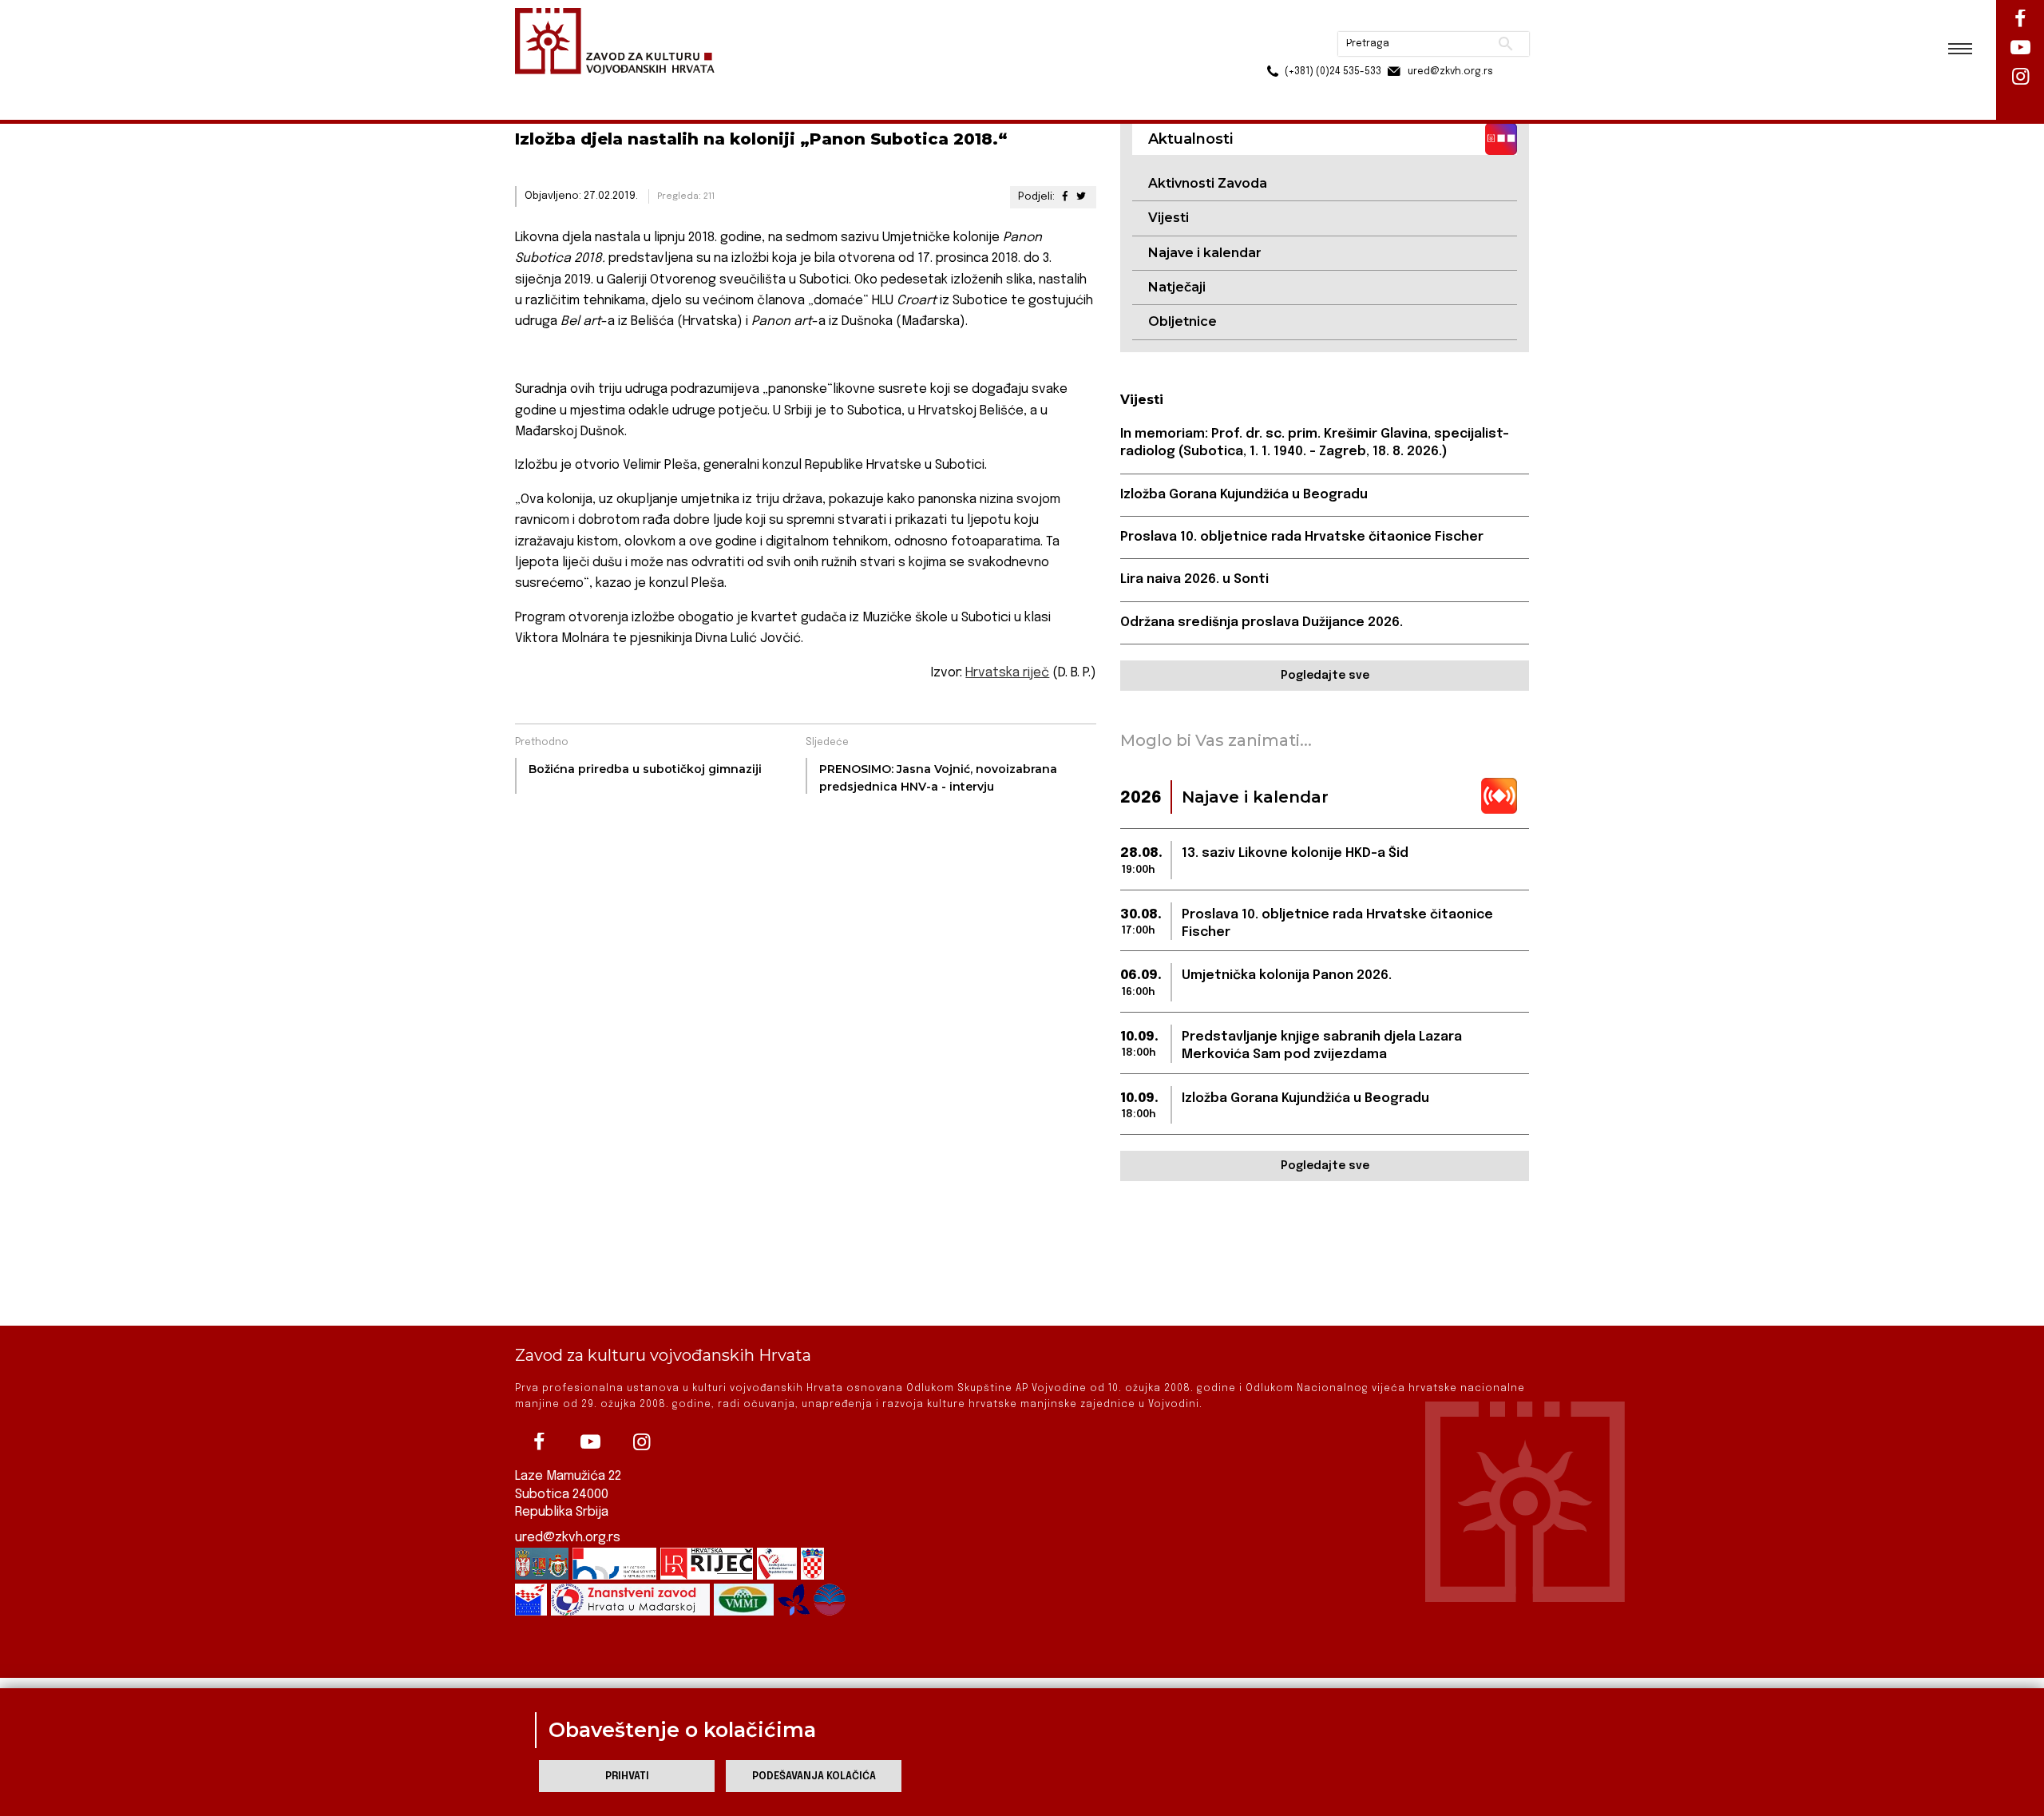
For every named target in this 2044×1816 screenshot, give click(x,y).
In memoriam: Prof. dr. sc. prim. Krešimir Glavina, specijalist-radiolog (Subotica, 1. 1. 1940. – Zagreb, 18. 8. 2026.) (1315, 443)
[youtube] (590, 1442)
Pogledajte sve (1325, 676)
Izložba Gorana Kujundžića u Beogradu (1244, 495)
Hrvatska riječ (1007, 673)
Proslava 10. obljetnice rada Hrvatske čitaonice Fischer (1302, 537)
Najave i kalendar (1205, 253)
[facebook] (539, 1442)
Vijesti (1169, 218)
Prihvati (627, 1776)
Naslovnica (543, 87)
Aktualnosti (620, 87)
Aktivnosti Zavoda (1208, 183)
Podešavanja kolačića (814, 1776)
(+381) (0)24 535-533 (1272, 48)
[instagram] (641, 1442)
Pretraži (1446, 20)
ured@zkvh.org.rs (568, 1538)
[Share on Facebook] (1064, 197)
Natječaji (1177, 287)
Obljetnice (1182, 321)
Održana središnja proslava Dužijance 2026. (1262, 623)
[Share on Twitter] (1081, 197)
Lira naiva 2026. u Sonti (1194, 579)
